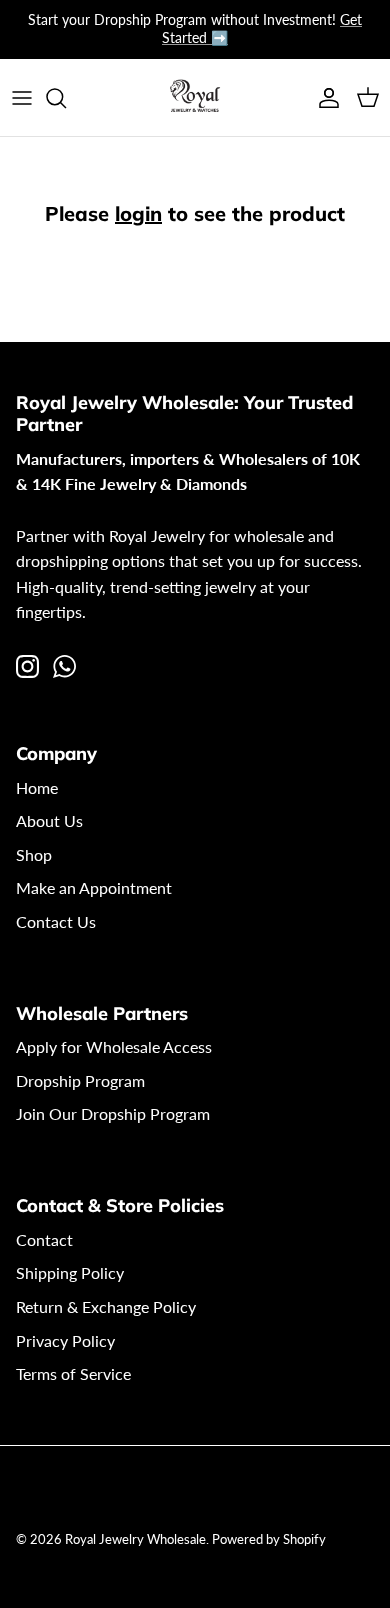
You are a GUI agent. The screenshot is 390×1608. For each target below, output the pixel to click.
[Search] (66, 98)
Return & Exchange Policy (106, 1306)
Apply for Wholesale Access (114, 1046)
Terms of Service (73, 1373)
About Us (49, 820)
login (138, 213)
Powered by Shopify (269, 1539)
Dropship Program (80, 1080)
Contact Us (56, 921)
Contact (44, 1239)
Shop (34, 854)
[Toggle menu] (22, 98)
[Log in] (324, 98)
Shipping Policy (70, 1272)
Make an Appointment (94, 887)
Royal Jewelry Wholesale (135, 1539)
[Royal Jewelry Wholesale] (195, 98)
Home (37, 787)
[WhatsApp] (64, 666)
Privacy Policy (65, 1340)
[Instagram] (27, 666)
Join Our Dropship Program (113, 1113)
